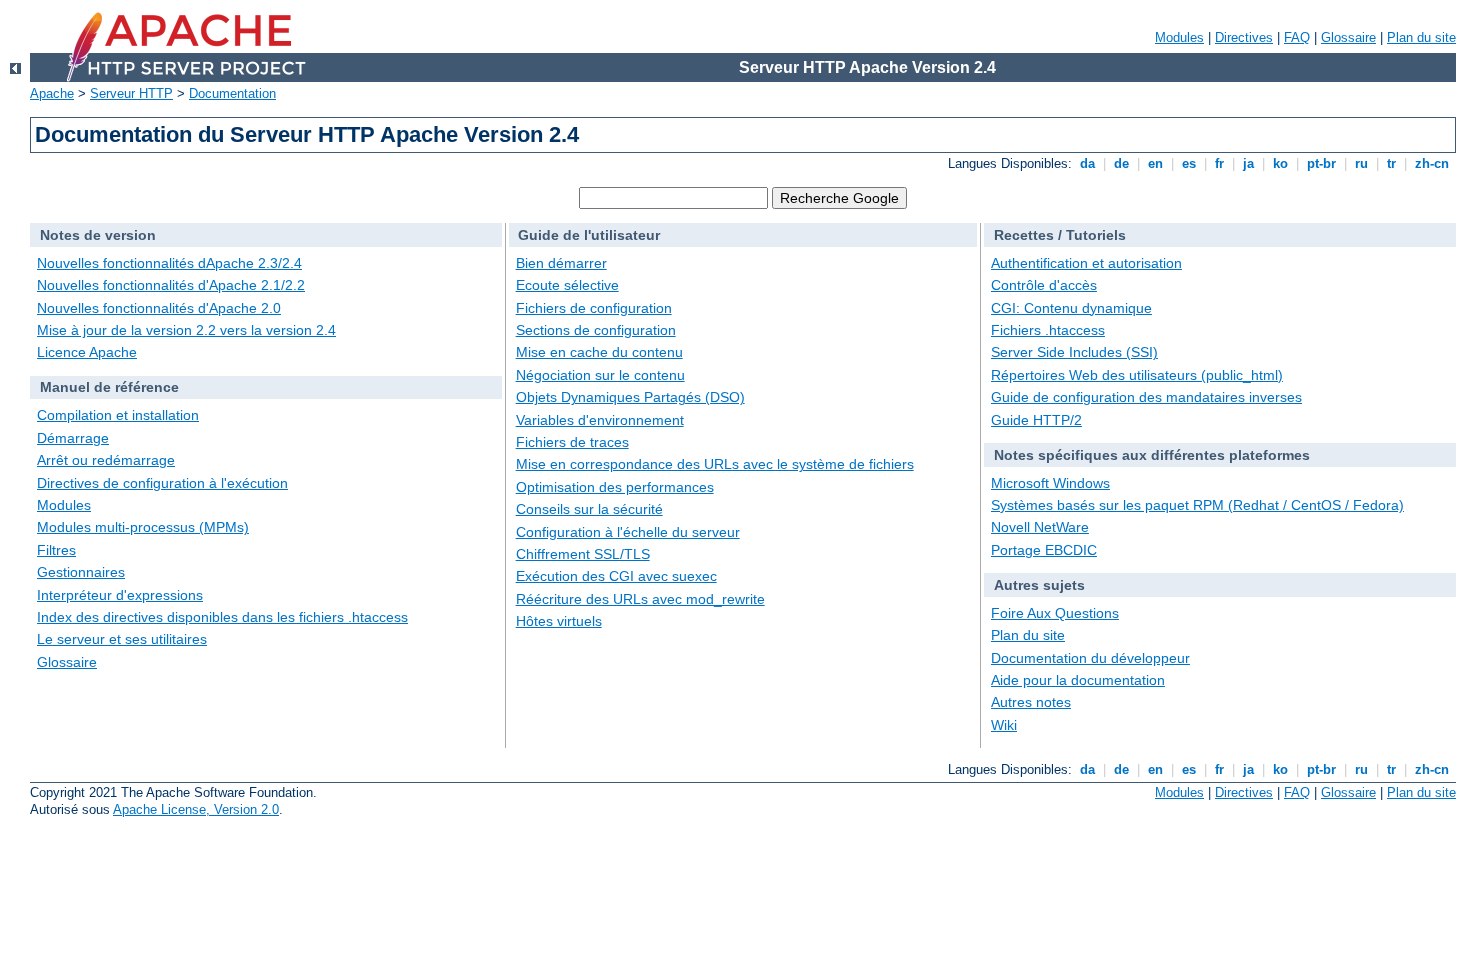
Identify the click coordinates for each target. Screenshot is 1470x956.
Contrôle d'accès (1044, 285)
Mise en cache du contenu (599, 352)
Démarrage (73, 438)
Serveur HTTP (131, 93)
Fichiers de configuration (594, 308)
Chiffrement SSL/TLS (583, 554)
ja (1248, 163)
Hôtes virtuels (559, 621)
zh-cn (1432, 163)
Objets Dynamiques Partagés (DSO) (630, 397)
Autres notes (1031, 702)
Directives (1244, 37)
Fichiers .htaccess (1048, 330)
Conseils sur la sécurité (589, 509)
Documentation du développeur (1090, 658)
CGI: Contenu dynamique (1071, 308)
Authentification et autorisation (1086, 263)
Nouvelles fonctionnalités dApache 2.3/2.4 (169, 263)
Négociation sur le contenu (600, 375)
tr (1391, 163)
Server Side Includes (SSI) (1074, 352)
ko (1280, 163)
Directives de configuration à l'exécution (162, 483)
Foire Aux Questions (1055, 613)
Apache (52, 93)
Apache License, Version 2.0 (196, 809)
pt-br (1321, 163)
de (1121, 163)
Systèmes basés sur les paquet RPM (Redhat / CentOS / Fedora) (1197, 505)
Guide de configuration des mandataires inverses (1146, 397)
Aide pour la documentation (1078, 680)
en (1155, 163)
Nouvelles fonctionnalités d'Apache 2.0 (159, 308)
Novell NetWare (1040, 527)
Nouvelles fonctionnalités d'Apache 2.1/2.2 (171, 285)
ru (1361, 163)
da (1087, 163)
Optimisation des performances (615, 487)
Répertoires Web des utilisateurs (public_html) (1137, 375)
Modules (1179, 37)
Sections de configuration (596, 330)
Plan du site (1421, 37)
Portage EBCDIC (1044, 550)
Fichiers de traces (572, 442)
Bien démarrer (561, 263)
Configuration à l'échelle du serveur (628, 532)
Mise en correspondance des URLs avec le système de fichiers (715, 464)
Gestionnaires (81, 572)
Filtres (56, 550)
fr (1219, 163)
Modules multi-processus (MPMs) (143, 527)
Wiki (1004, 725)
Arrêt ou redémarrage (106, 460)
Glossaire (1348, 37)
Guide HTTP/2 (1036, 420)
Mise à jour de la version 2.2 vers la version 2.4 (186, 330)
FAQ (1297, 37)
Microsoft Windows (1050, 483)
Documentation (232, 93)
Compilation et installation (118, 415)
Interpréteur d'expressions (120, 595)
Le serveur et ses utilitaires (122, 639)
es (1189, 163)
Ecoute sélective (567, 285)
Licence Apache (87, 352)
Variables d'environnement (600, 420)
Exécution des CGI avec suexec (616, 576)
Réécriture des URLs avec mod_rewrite (640, 599)
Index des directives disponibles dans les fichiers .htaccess (222, 617)
